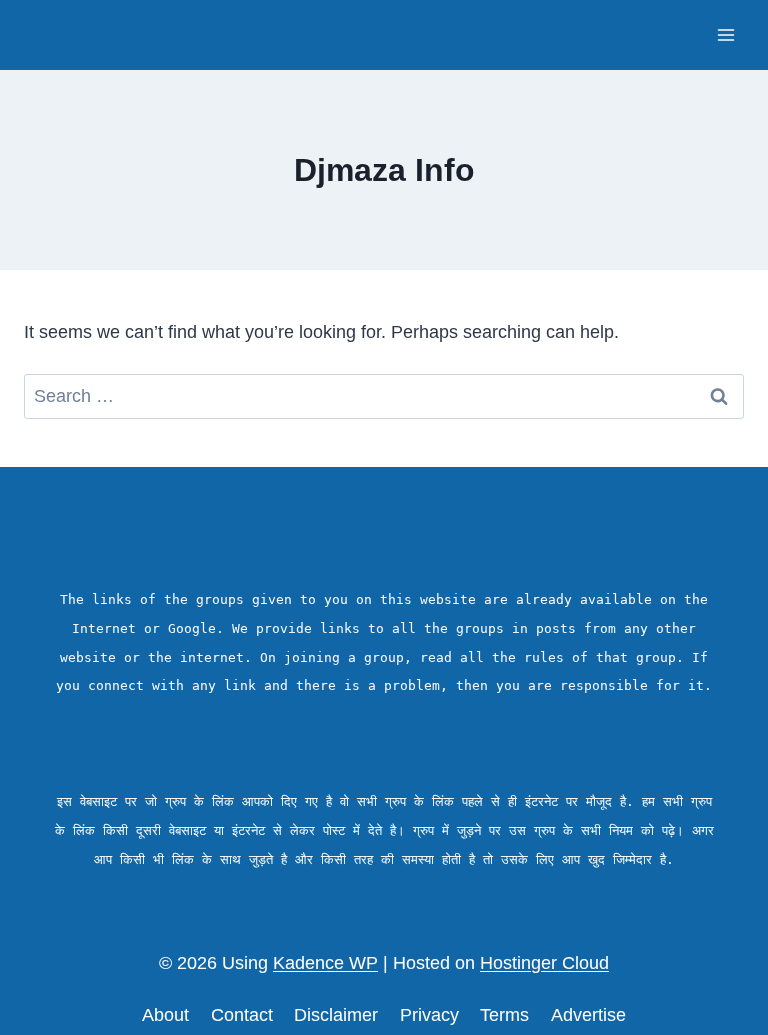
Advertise (588, 1015)
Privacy (429, 1015)
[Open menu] (725, 34)
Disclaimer (336, 1015)
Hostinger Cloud (544, 963)
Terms (504, 1015)
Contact (242, 1015)
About (165, 1015)
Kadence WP (325, 963)
